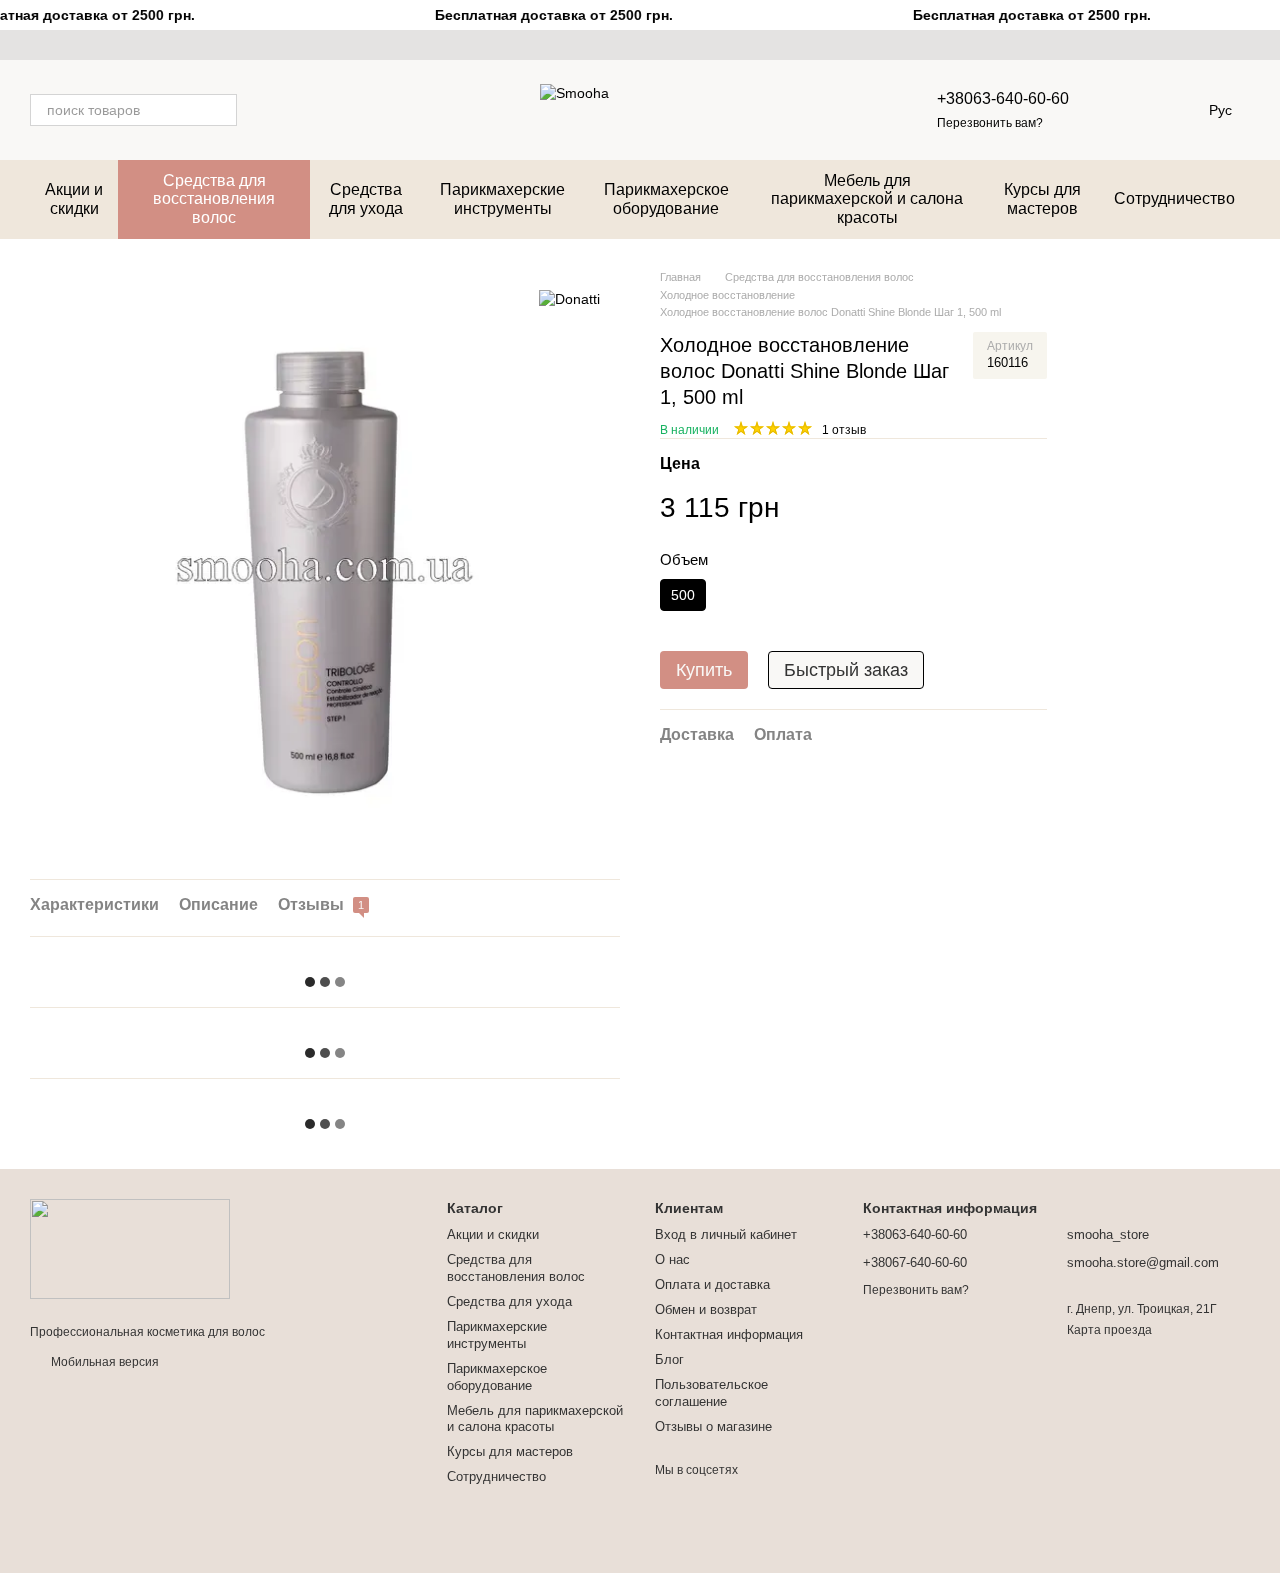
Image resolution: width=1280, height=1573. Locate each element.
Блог (669, 1359)
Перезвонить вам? (990, 123)
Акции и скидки (74, 198)
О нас (672, 1259)
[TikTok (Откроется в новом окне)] (62, 45)
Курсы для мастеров (1042, 198)
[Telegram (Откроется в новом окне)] (110, 45)
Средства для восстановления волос (214, 199)
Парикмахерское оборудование (666, 198)
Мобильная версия (103, 1362)
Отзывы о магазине (713, 1426)
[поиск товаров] (221, 110)
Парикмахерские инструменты (502, 198)
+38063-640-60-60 (1003, 98)
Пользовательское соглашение (711, 1393)
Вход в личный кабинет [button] (726, 1234)
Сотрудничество (1174, 198)
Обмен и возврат (706, 1309)
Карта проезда (1109, 1330)
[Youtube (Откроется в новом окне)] (86, 45)
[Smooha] (130, 1248)
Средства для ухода (366, 198)
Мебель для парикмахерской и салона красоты (867, 199)
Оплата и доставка (712, 1284)
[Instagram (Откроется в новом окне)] (38, 45)
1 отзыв (844, 430)
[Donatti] (569, 298)
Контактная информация (729, 1334)
